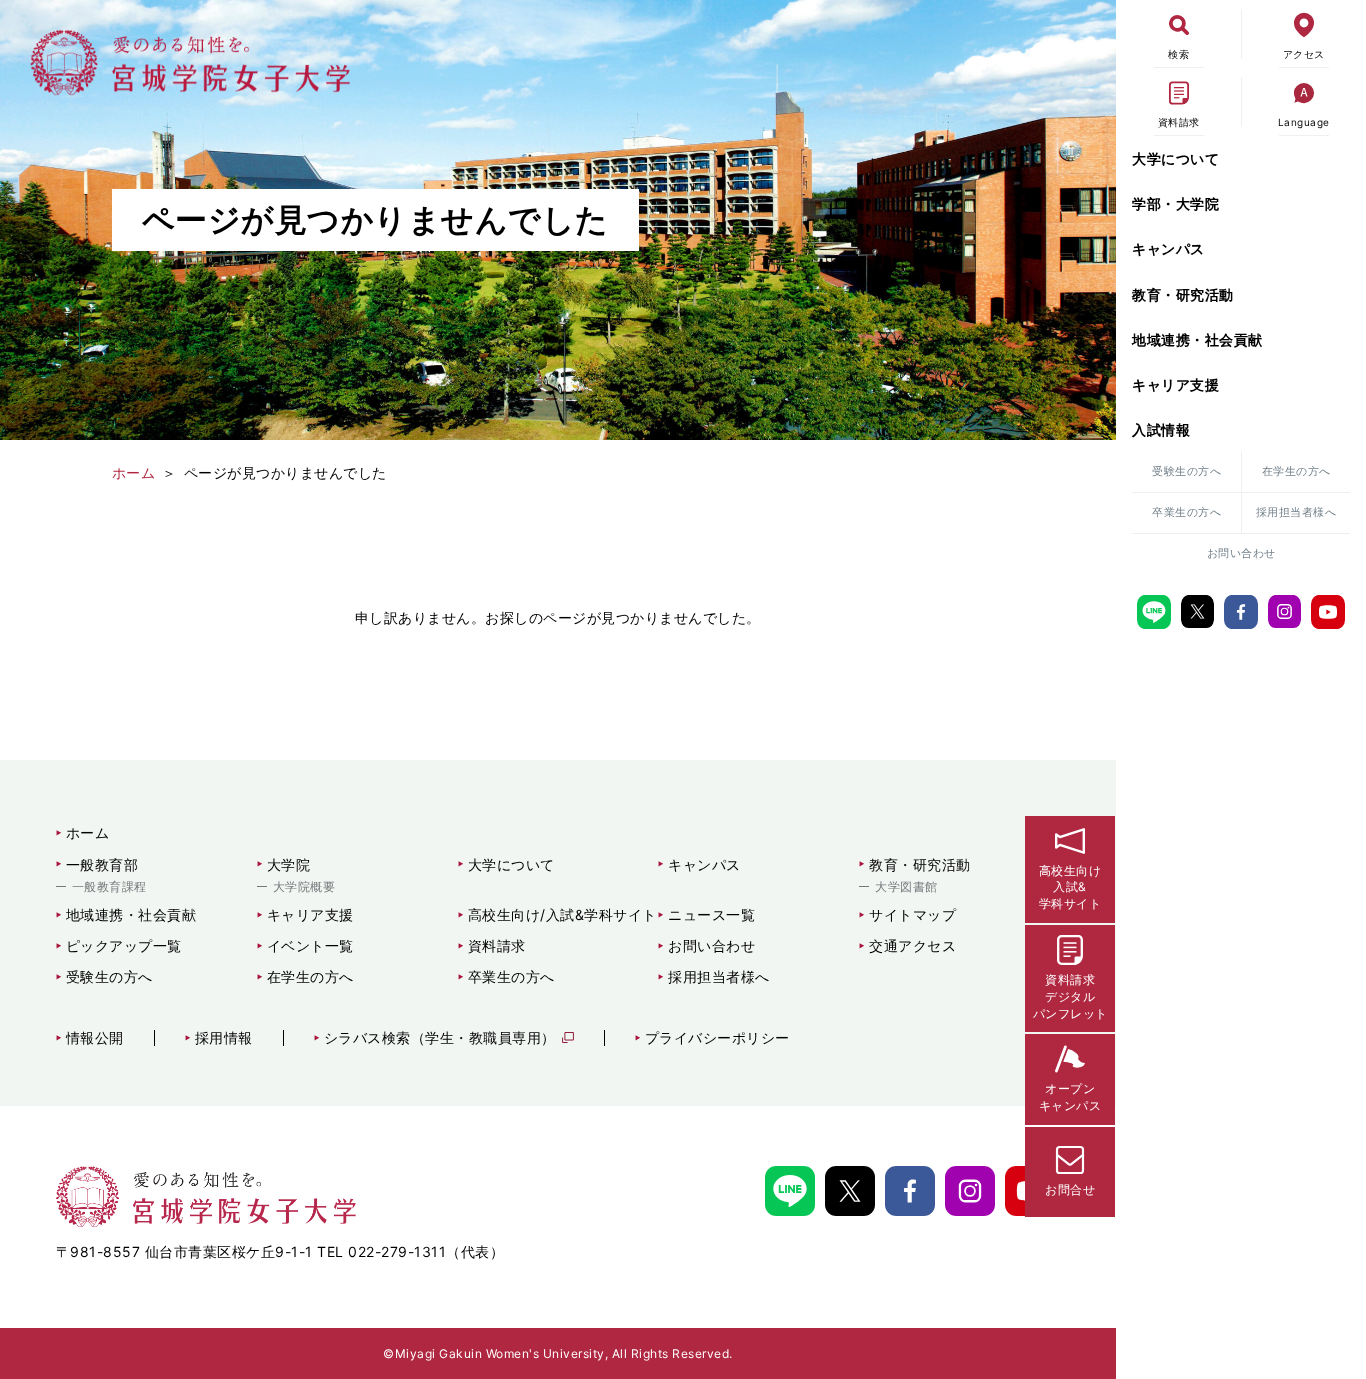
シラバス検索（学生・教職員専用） (440, 1038)
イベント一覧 (310, 945)
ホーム (88, 832)
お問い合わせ (1241, 553)
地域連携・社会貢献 (1197, 339)
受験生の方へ (1186, 471)
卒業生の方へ (1186, 512)
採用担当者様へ (1296, 512)
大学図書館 (906, 886)
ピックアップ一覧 (124, 945)
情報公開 (95, 1038)
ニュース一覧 (711, 914)
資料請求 (497, 945)
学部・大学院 (1175, 203)
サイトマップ (912, 914)
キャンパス (1168, 248)
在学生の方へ (1296, 471)
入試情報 (1161, 429)
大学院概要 (304, 886)
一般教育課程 (109, 886)
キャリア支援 (1175, 384)
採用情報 (224, 1038)
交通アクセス (912, 945)
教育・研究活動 (1183, 294)
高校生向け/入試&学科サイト (562, 914)
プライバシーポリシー (717, 1038)
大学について (1175, 158)
